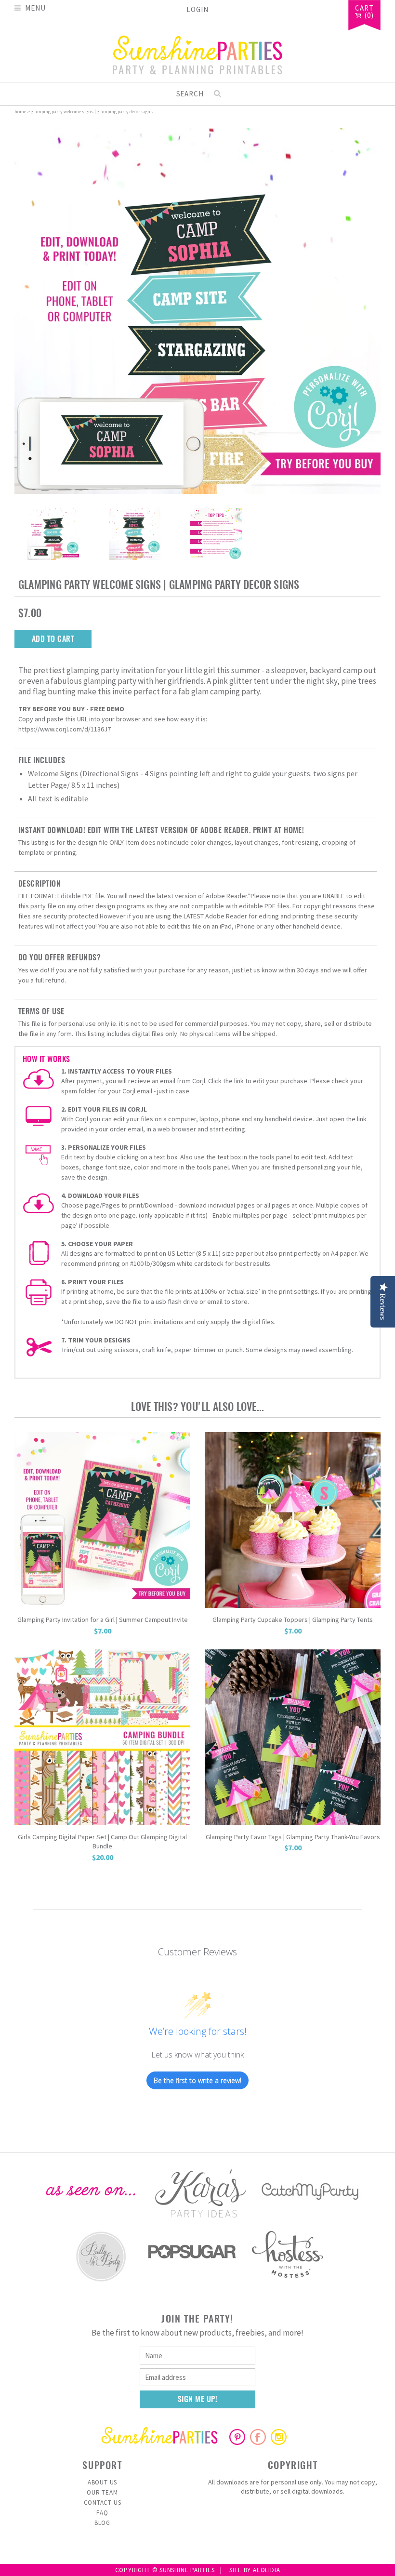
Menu (35, 7)
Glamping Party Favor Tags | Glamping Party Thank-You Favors (293, 1837)
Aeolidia (266, 2570)
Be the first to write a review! (197, 2080)
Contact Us (103, 2503)
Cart (364, 9)
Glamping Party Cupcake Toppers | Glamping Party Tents (293, 1620)
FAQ (102, 2513)
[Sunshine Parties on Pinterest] (237, 2442)
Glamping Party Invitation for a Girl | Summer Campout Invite (103, 1620)
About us (102, 2482)
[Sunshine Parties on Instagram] (279, 2442)
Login (197, 9)
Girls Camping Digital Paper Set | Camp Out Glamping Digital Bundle (102, 1842)
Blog (102, 2523)
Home (20, 112)
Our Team (102, 2492)
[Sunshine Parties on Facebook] (258, 2442)
